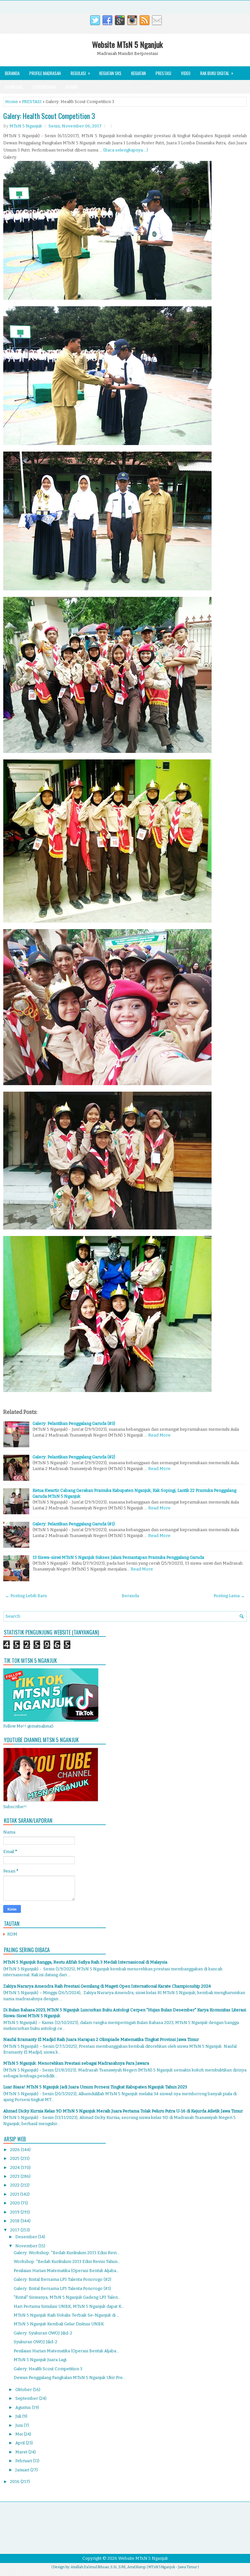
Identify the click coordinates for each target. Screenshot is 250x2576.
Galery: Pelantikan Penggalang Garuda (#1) (74, 1524)
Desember (27, 2237)
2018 (15, 2221)
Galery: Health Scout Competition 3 (49, 116)
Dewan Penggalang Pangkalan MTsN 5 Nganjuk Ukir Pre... (70, 2378)
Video (186, 73)
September (27, 2398)
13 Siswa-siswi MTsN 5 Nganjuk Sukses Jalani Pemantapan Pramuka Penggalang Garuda (118, 1557)
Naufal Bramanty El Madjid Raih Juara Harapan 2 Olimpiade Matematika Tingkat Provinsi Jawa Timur (101, 2039)
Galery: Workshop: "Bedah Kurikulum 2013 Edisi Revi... (67, 2253)
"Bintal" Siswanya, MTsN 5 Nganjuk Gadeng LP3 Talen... (67, 2297)
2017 (15, 2230)
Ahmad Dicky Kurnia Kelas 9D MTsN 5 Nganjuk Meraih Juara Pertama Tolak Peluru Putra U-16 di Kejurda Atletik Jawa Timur (123, 2111)
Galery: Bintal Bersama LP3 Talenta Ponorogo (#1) (62, 2288)
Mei (20, 2434)
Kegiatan (139, 73)
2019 (15, 2212)
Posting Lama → (229, 1596)
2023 (15, 2176)
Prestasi (163, 73)
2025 (15, 2158)
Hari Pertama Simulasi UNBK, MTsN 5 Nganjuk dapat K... (69, 2306)
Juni (20, 2425)
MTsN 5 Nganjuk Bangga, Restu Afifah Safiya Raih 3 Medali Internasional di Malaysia (85, 1962)
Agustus (24, 2407)
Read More (159, 1435)
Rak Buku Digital (217, 73)
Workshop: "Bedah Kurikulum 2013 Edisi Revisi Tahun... (67, 2261)
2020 (15, 2203)
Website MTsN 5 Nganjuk (127, 44)
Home (12, 102)
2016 (15, 2482)
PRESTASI (32, 102)
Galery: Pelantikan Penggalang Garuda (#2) (74, 1457)
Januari (23, 2470)
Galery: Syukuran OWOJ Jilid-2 (43, 2333)
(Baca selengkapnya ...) (126, 150)
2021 (15, 2194)
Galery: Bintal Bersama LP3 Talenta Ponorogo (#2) (62, 2279)
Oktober (24, 2390)
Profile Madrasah (45, 73)
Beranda (12, 73)
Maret (22, 2452)
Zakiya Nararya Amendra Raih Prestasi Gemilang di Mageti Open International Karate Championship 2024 (107, 1986)
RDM (12, 1934)
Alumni (71, 87)
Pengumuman (44, 87)
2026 (15, 2150)
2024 (15, 2168)
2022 (15, 2185)
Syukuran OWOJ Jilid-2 (35, 2342)
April (21, 2443)
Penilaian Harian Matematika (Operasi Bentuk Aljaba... (66, 2271)
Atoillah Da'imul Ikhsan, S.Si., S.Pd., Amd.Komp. (108, 2567)
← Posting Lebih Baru (26, 1596)
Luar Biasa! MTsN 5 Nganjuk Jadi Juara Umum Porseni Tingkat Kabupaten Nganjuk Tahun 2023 (95, 2087)
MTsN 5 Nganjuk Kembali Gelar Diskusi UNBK (59, 2324)
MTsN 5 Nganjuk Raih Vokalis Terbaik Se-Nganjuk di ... (67, 2315)
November (27, 2246)
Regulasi (80, 73)
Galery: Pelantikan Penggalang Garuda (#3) (74, 1423)
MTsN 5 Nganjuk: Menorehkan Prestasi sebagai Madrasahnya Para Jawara (76, 2063)
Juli (19, 2416)
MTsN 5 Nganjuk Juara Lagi (40, 2360)
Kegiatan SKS (110, 73)
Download (14, 87)
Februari (24, 2461)
